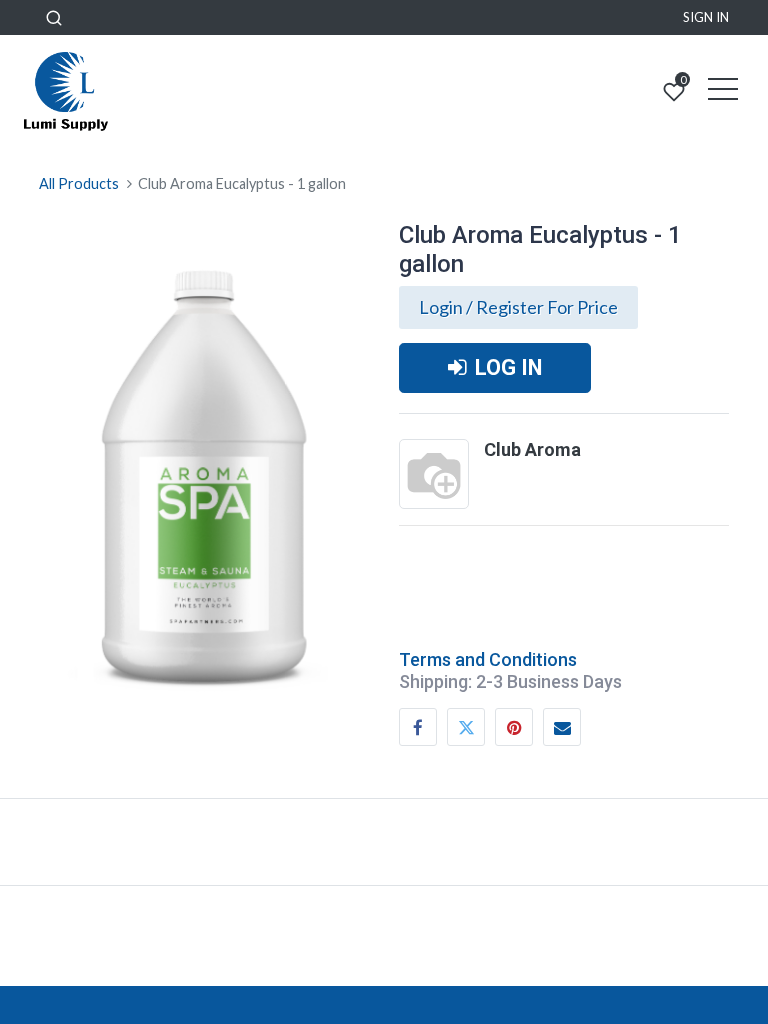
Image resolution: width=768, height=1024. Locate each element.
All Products (79, 183)
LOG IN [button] (508, 367)
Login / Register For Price (518, 307)
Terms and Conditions (488, 659)
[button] (54, 17)
